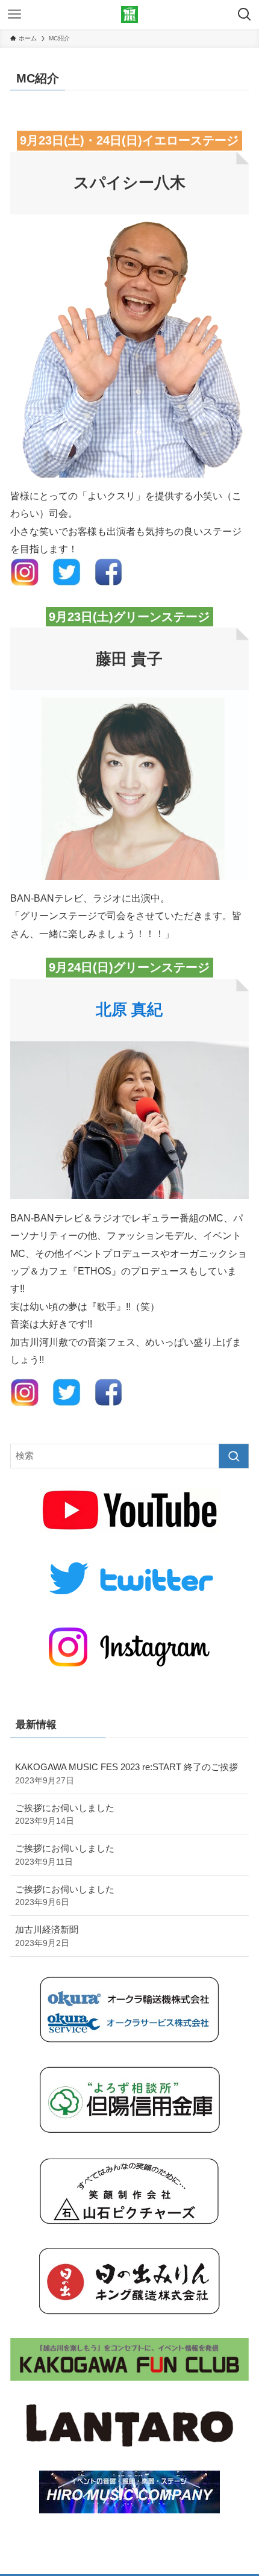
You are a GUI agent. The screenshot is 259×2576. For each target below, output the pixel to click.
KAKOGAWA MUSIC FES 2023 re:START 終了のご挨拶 (126, 1773)
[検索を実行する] (234, 1456)
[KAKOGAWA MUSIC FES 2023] (129, 14)
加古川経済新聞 (47, 1936)
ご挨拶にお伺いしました (65, 1814)
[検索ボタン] (245, 14)
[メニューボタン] (14, 14)
